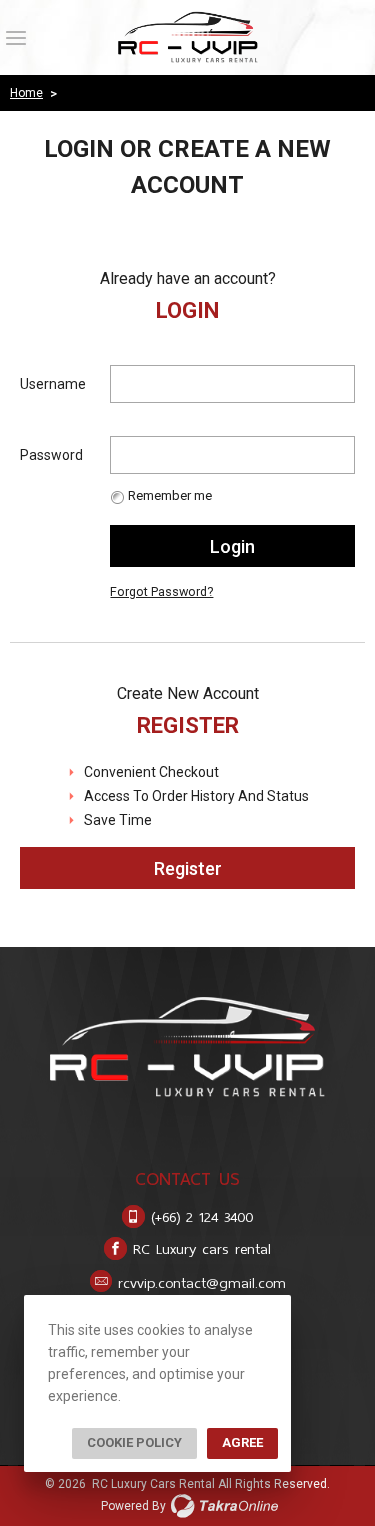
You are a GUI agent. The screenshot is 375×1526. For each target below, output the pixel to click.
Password (51, 455)
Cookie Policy (134, 1442)
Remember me (170, 495)
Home (26, 93)
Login (232, 546)
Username (53, 384)
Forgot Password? (161, 591)
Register (188, 868)
